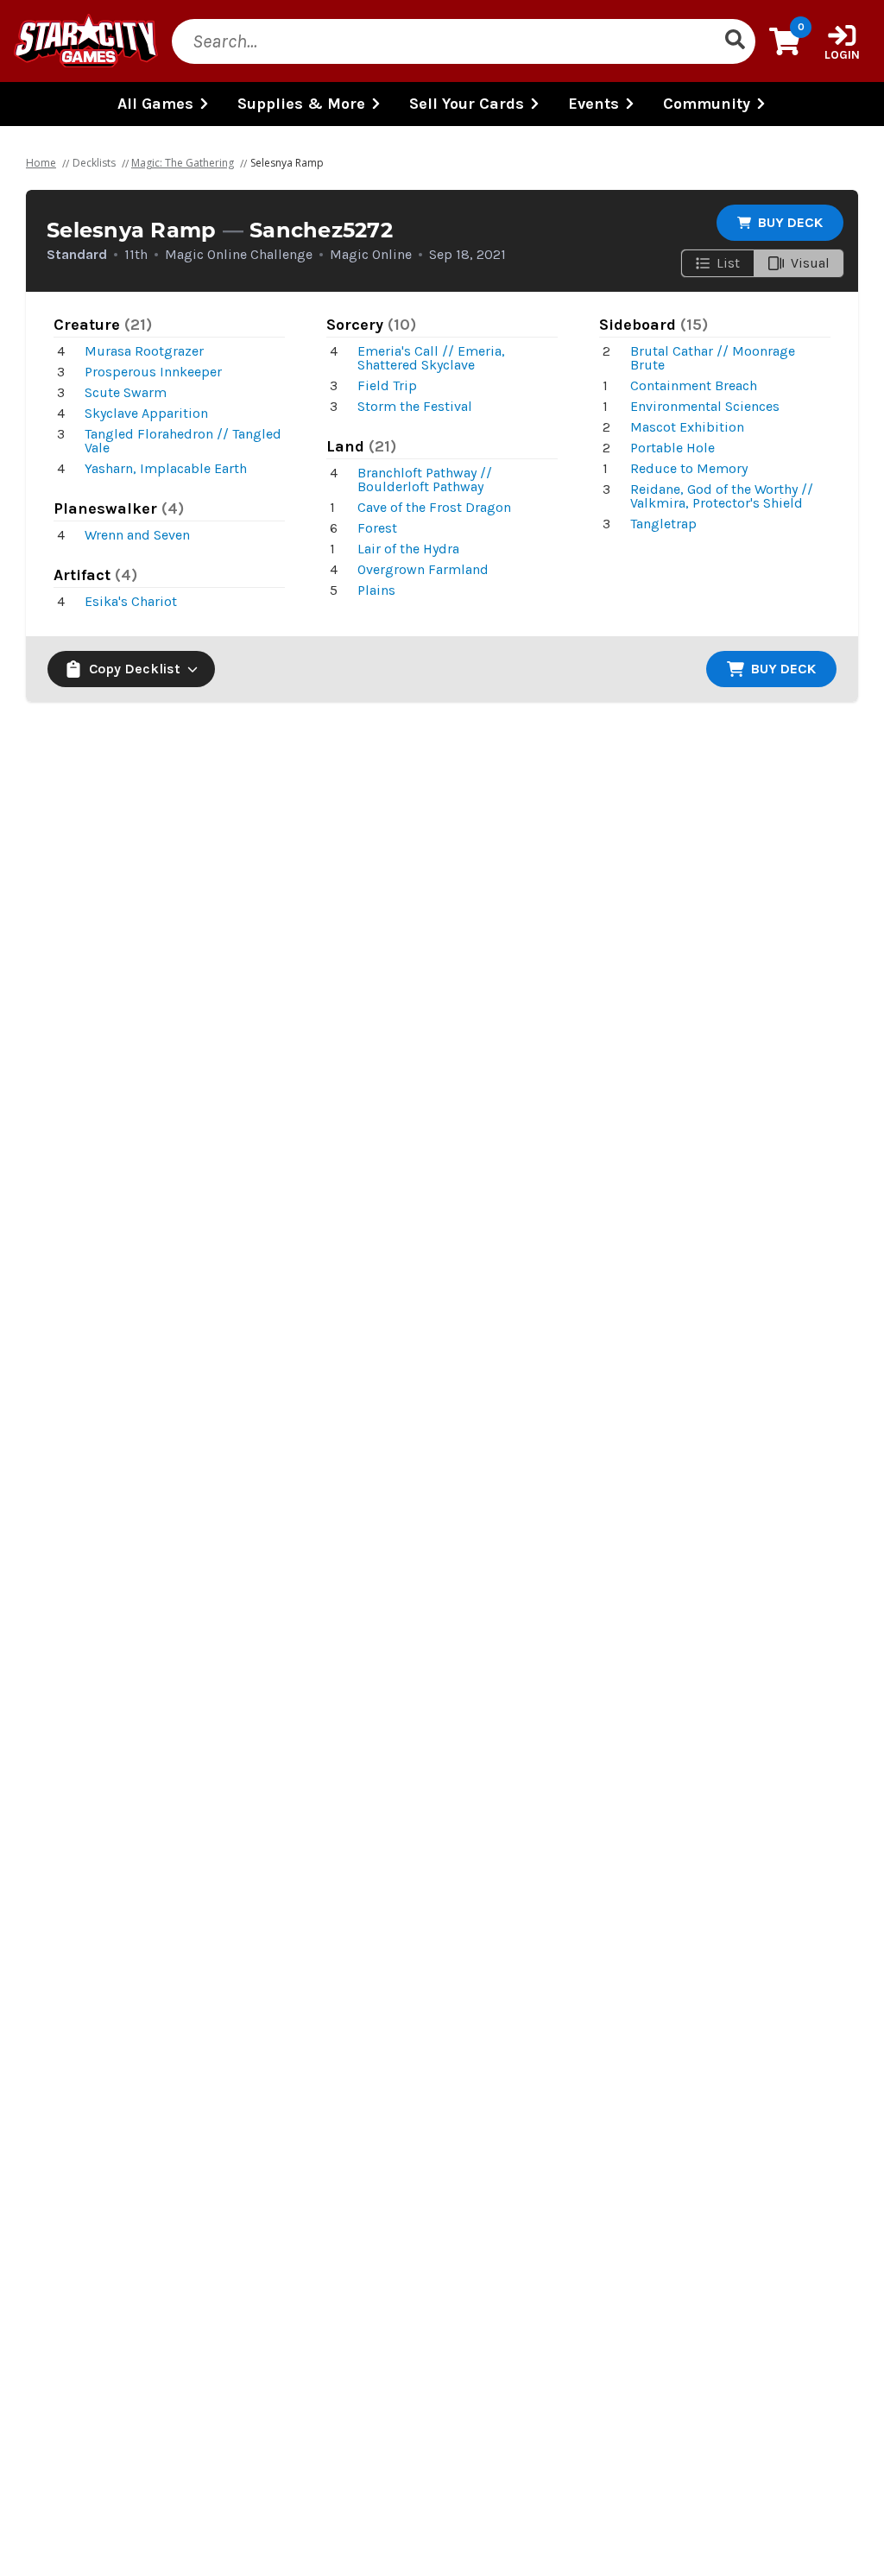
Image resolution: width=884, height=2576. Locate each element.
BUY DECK (790, 222)
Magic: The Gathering (183, 163)
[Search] (735, 41)
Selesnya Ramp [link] (287, 163)
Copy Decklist (135, 669)
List (728, 263)
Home (41, 163)
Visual (810, 263)
